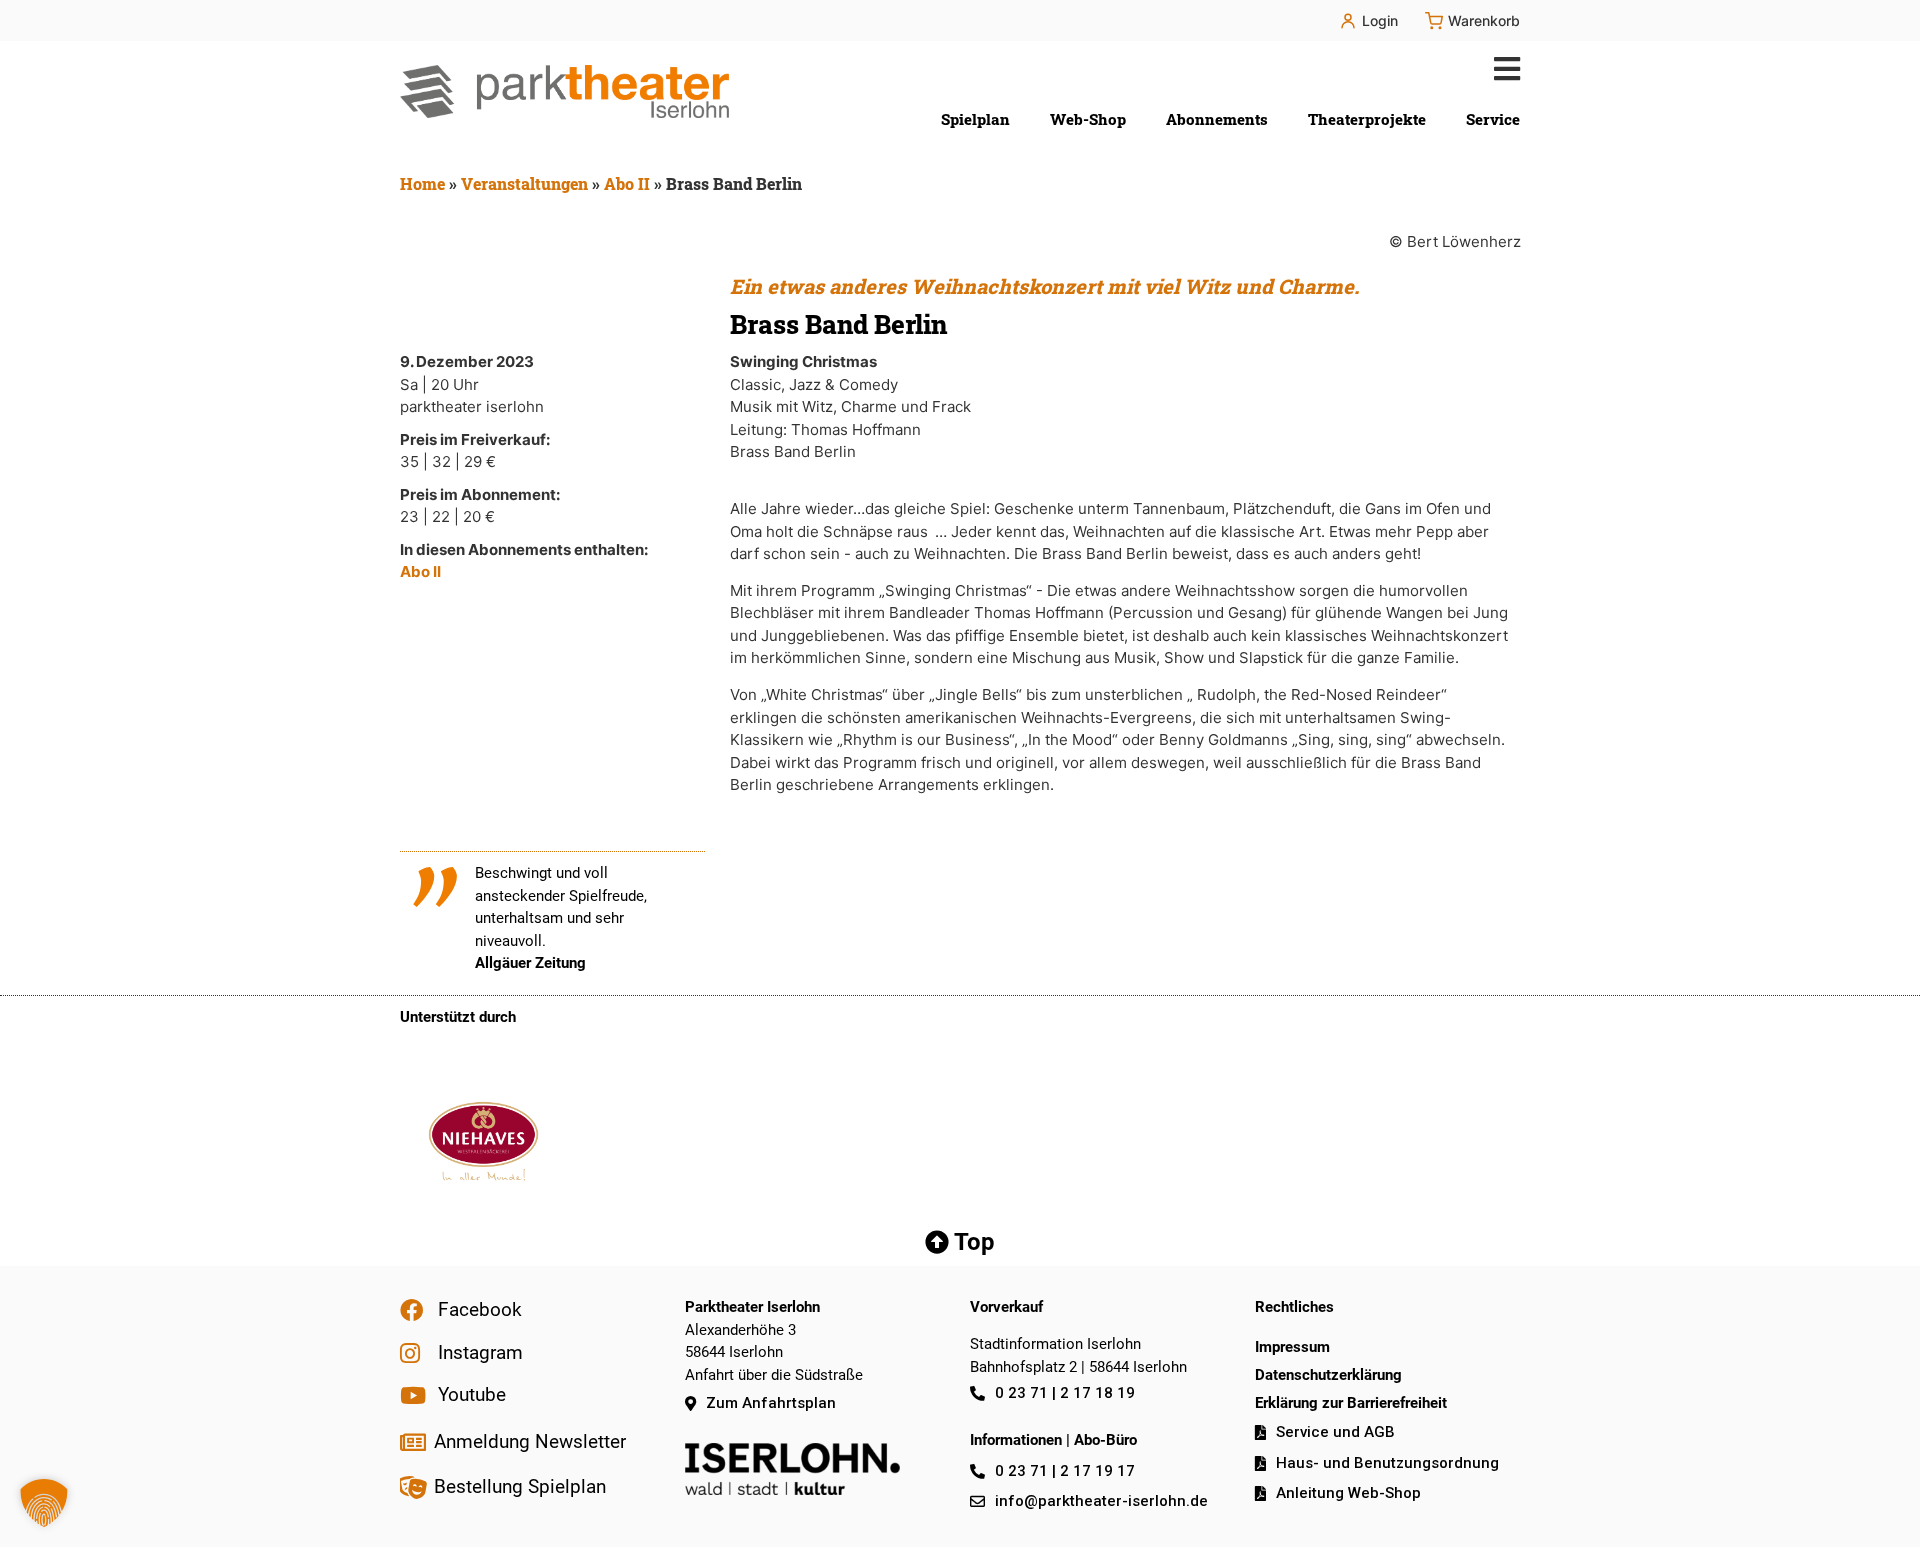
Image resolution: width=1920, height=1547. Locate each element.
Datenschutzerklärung (1328, 1375)
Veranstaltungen (524, 183)
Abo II (627, 183)
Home (422, 183)
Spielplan (975, 119)
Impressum (1292, 1347)
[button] (1502, 68)
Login (1380, 20)
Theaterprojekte (1367, 119)
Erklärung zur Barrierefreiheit (1351, 1403)
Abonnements (1217, 119)
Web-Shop (1088, 119)
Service (1493, 119)
